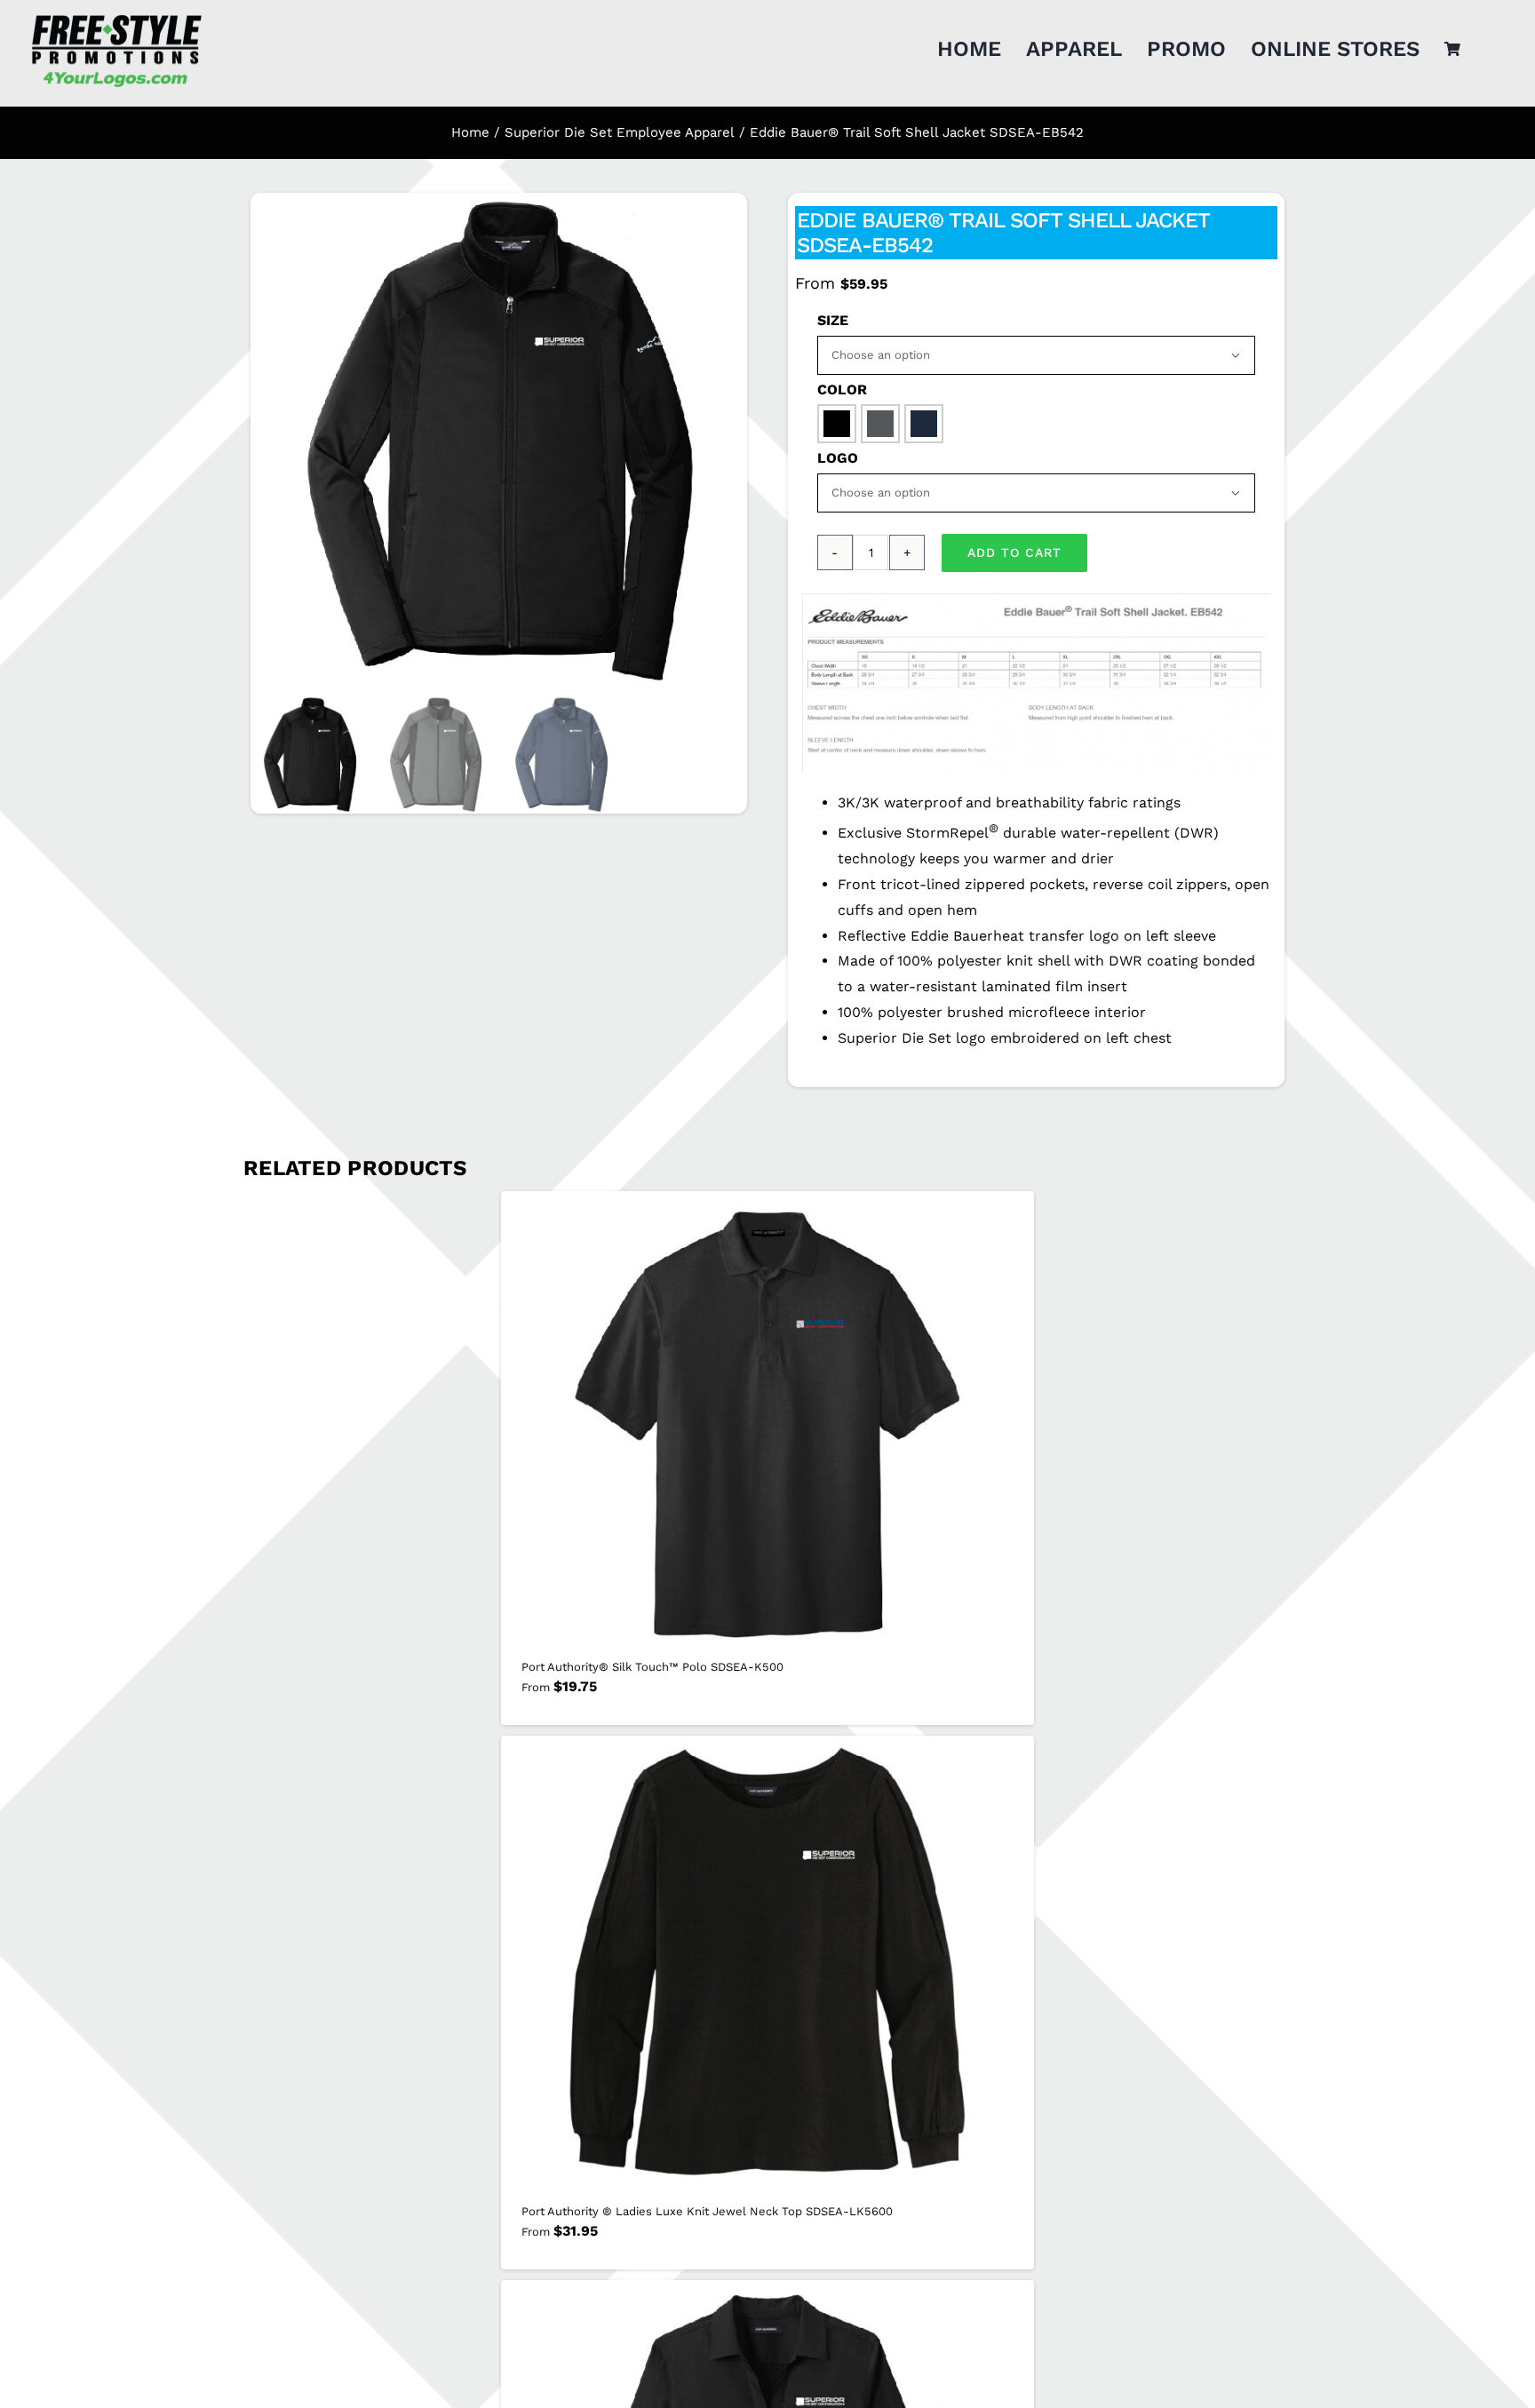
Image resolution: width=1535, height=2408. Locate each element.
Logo (838, 458)
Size (833, 320)
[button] (837, 424)
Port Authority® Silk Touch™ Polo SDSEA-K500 (652, 1667)
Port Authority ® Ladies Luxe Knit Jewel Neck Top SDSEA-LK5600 (707, 2211)
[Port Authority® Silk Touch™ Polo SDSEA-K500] (767, 1420)
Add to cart (1014, 552)
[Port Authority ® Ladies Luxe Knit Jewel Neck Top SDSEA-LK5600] (767, 1965)
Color (842, 389)
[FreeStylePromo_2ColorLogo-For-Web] (115, 16)
